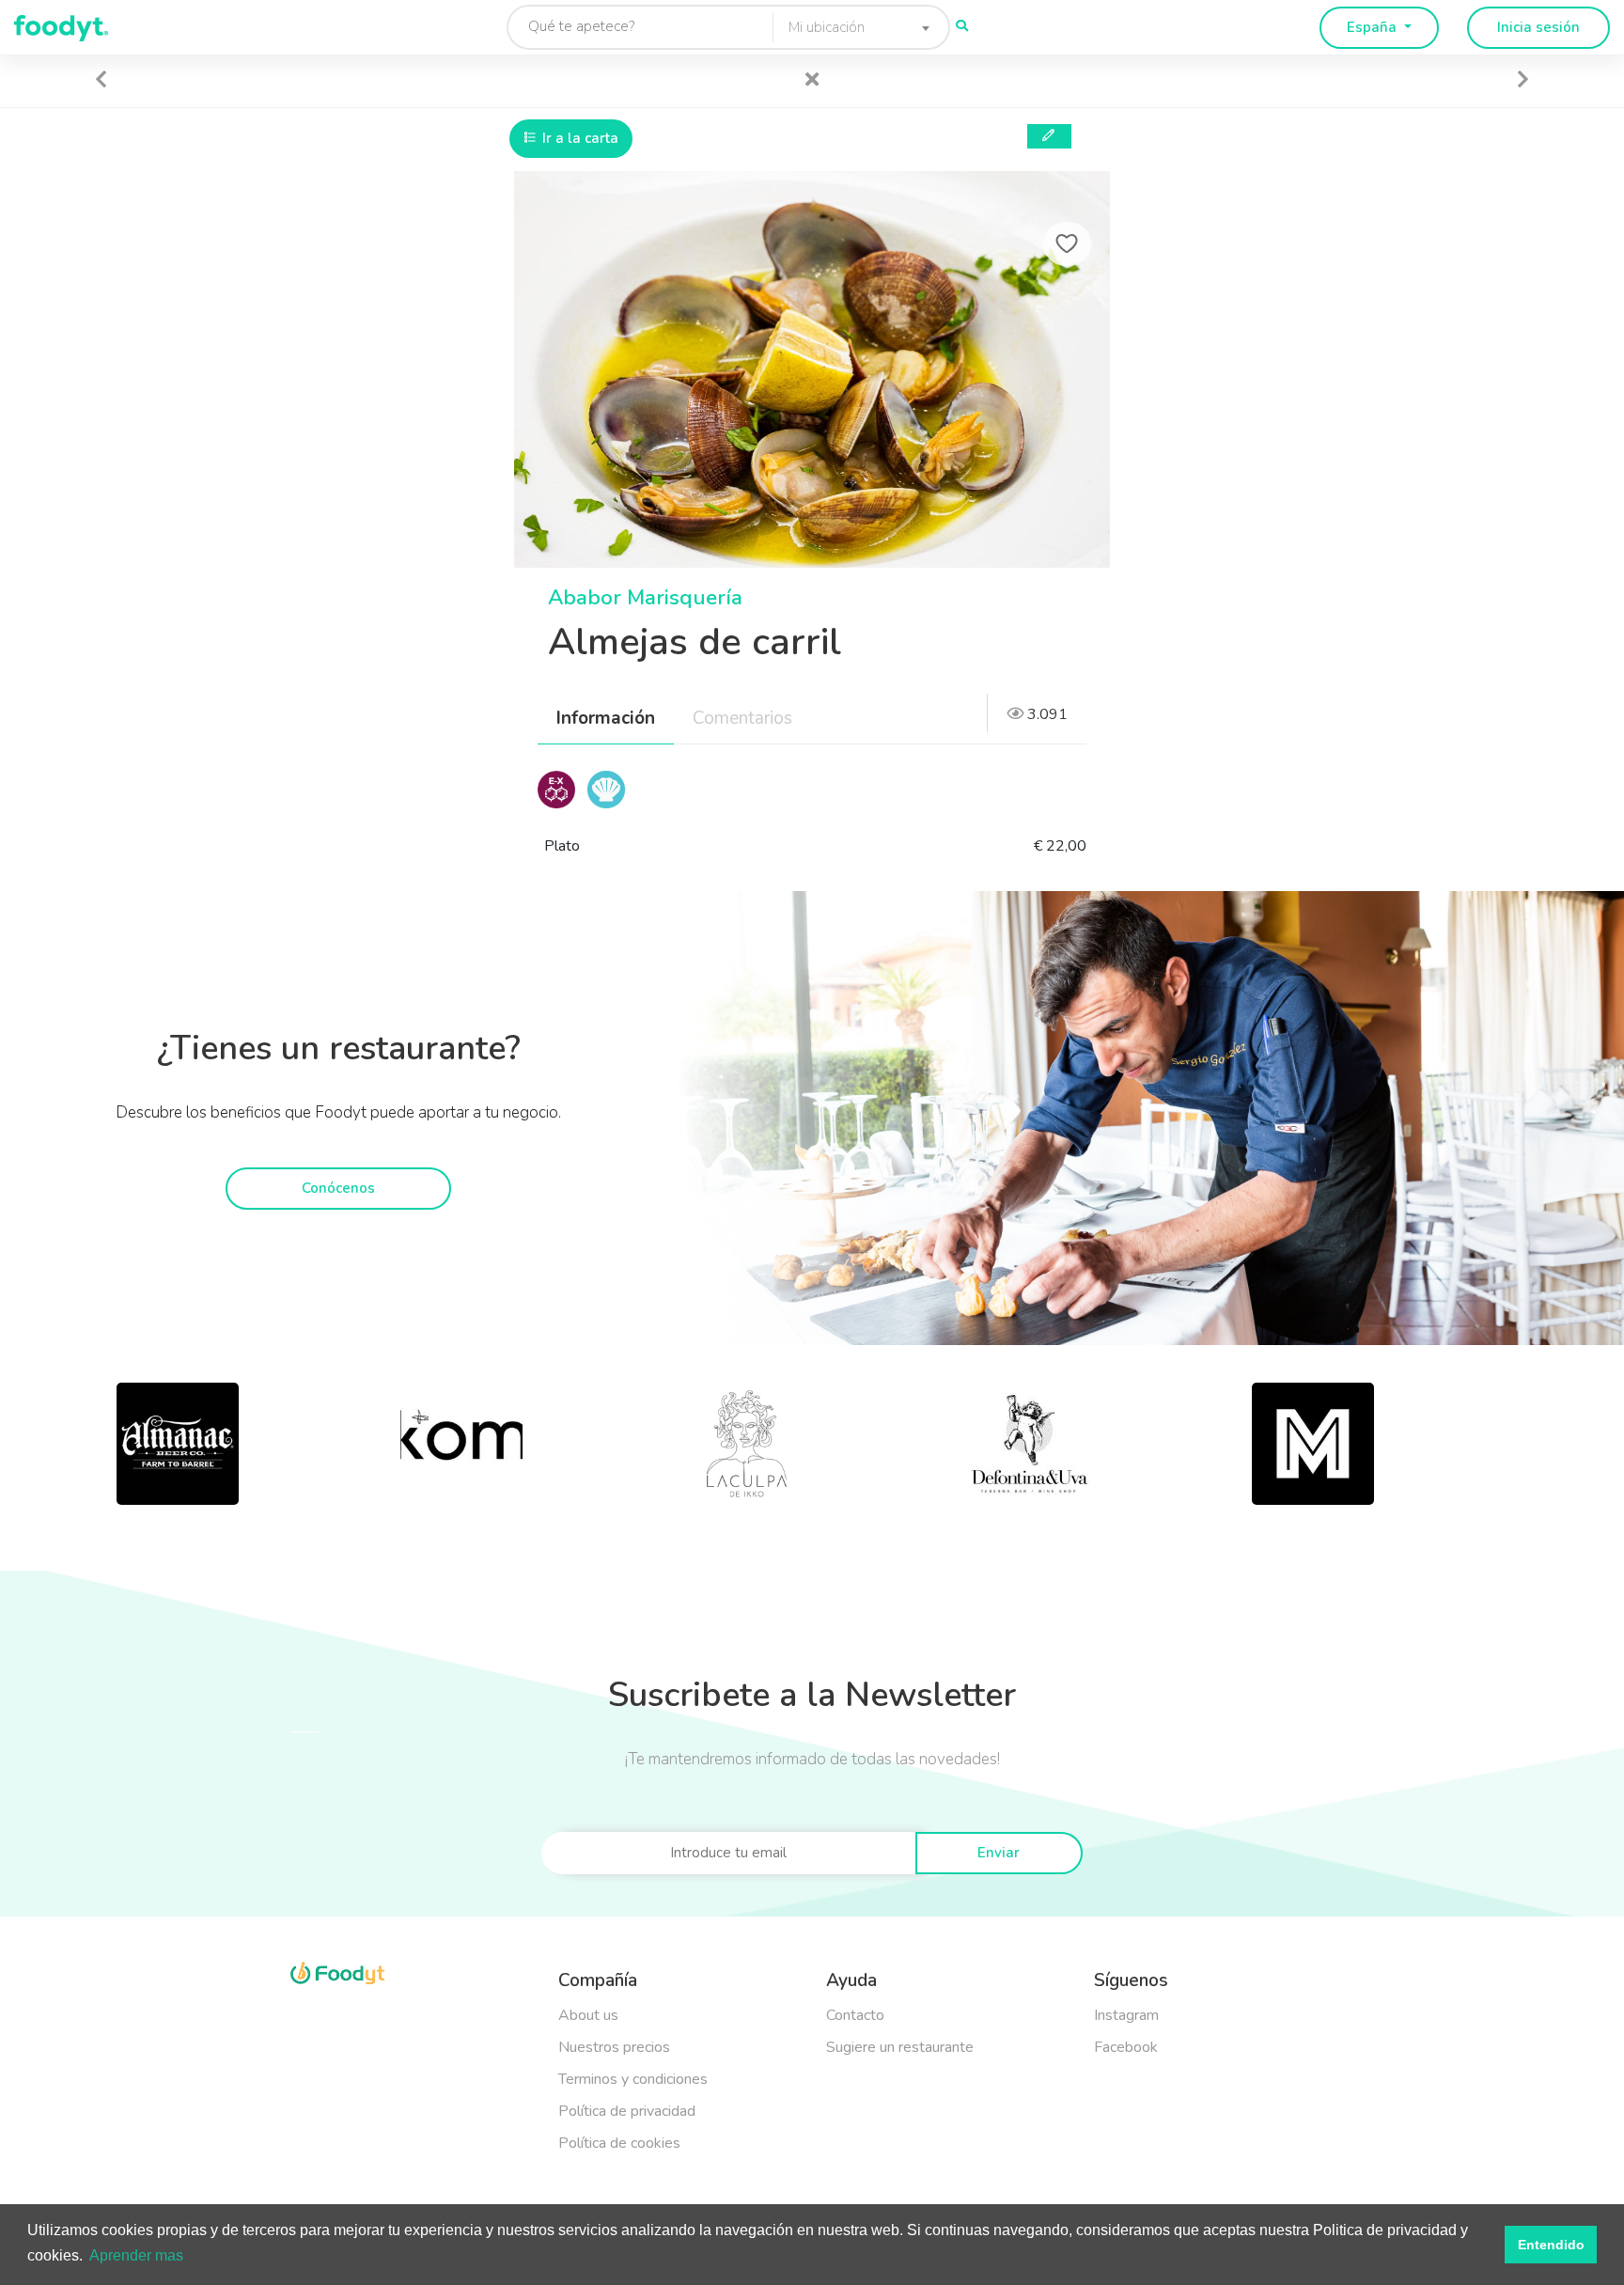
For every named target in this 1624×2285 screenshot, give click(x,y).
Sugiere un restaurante (900, 2047)
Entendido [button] (1551, 2245)
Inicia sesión (1538, 27)
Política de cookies (619, 2143)
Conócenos (338, 1188)
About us (588, 2015)
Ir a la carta (578, 138)
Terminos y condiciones (633, 2079)
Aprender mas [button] (136, 2255)
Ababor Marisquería (645, 598)
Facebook (1126, 2047)
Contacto (855, 2015)
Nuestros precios (614, 2047)
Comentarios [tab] (742, 718)
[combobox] (854, 27)
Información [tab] (606, 718)
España (1374, 27)
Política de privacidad (627, 2111)
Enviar (999, 1853)
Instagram (1126, 2015)
